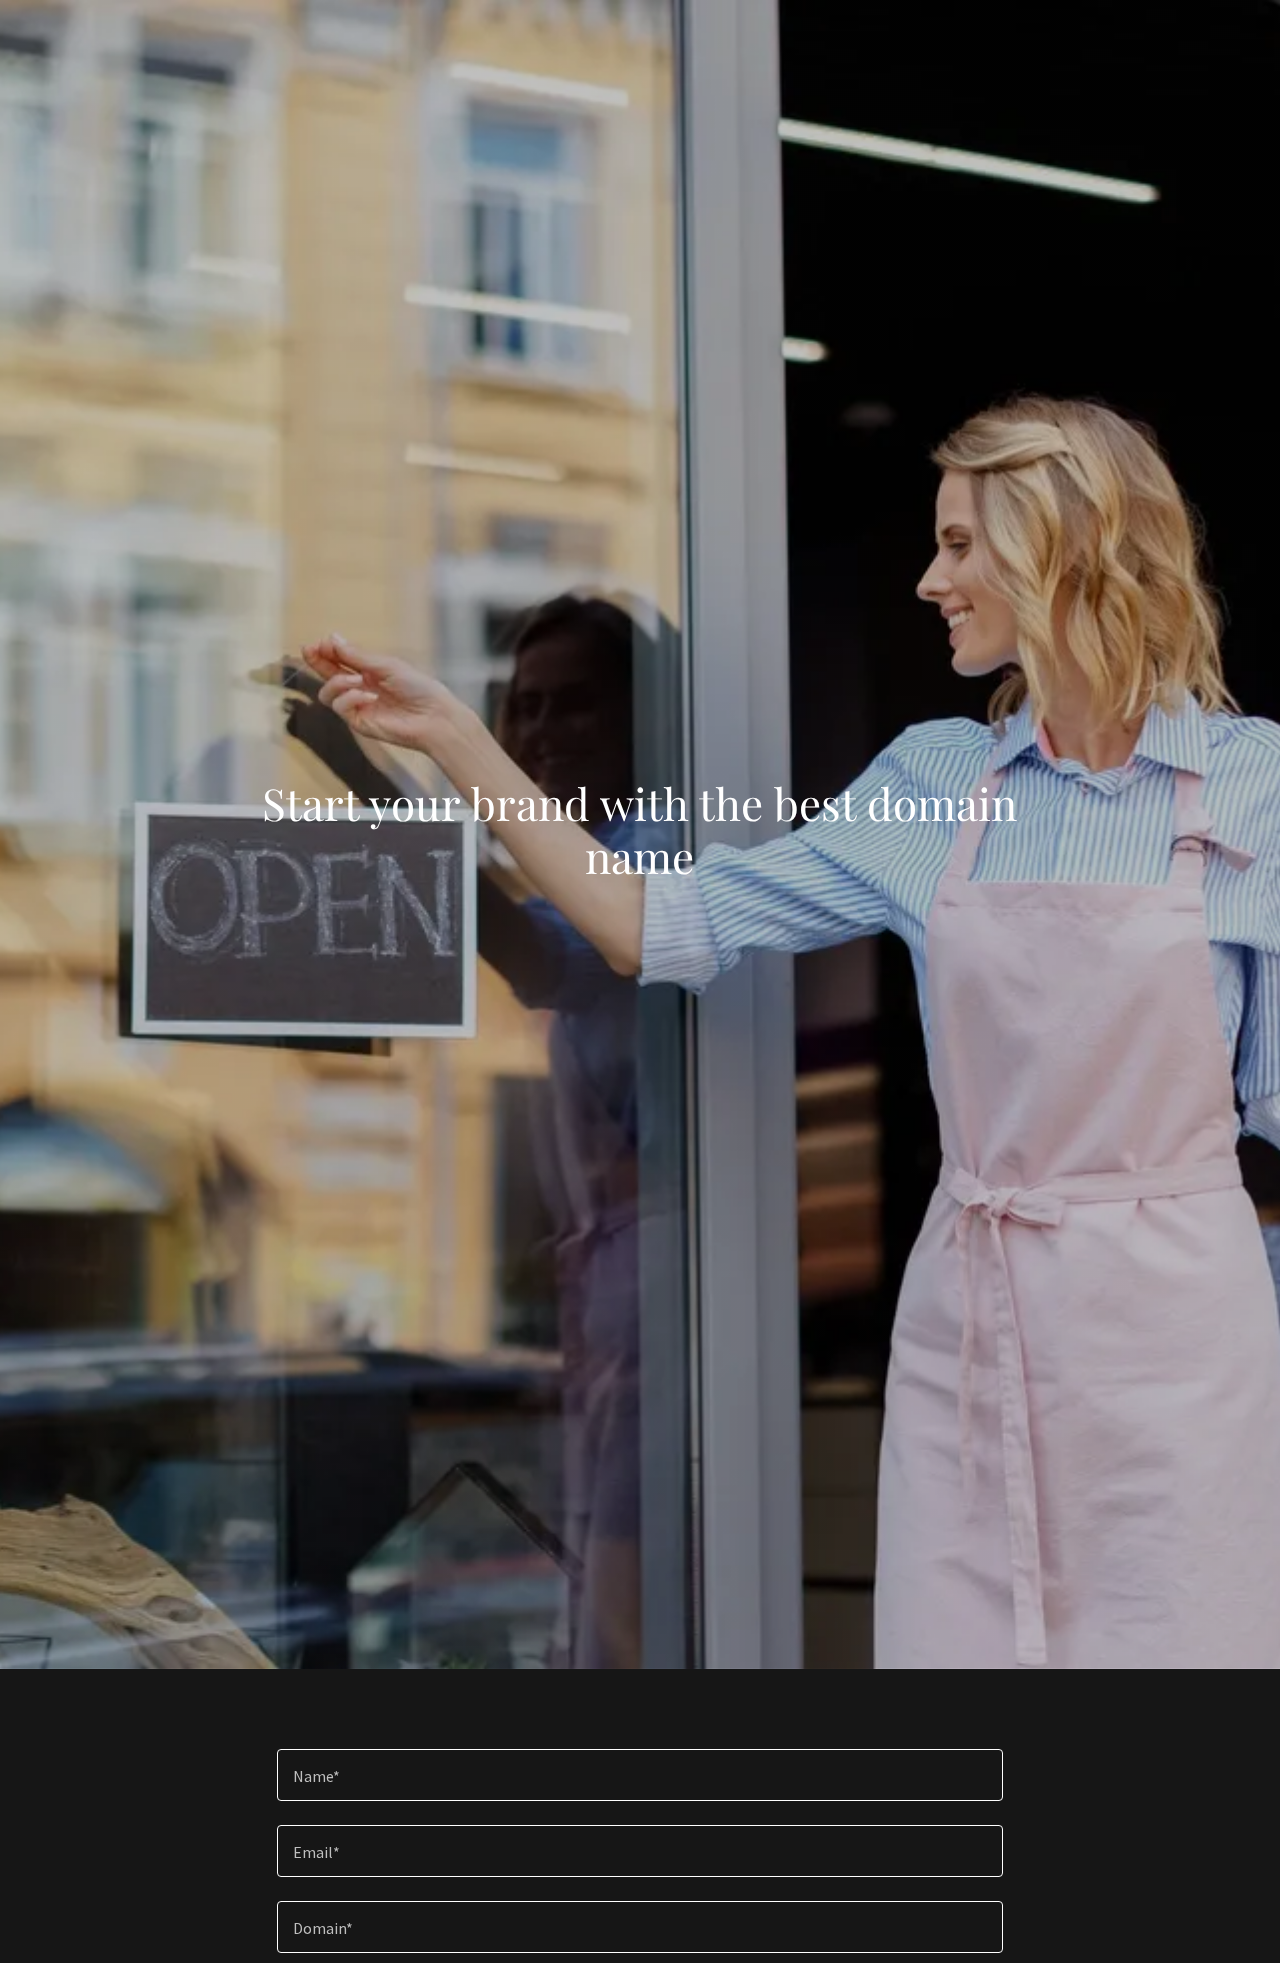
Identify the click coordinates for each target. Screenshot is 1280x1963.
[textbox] (639, 1775)
